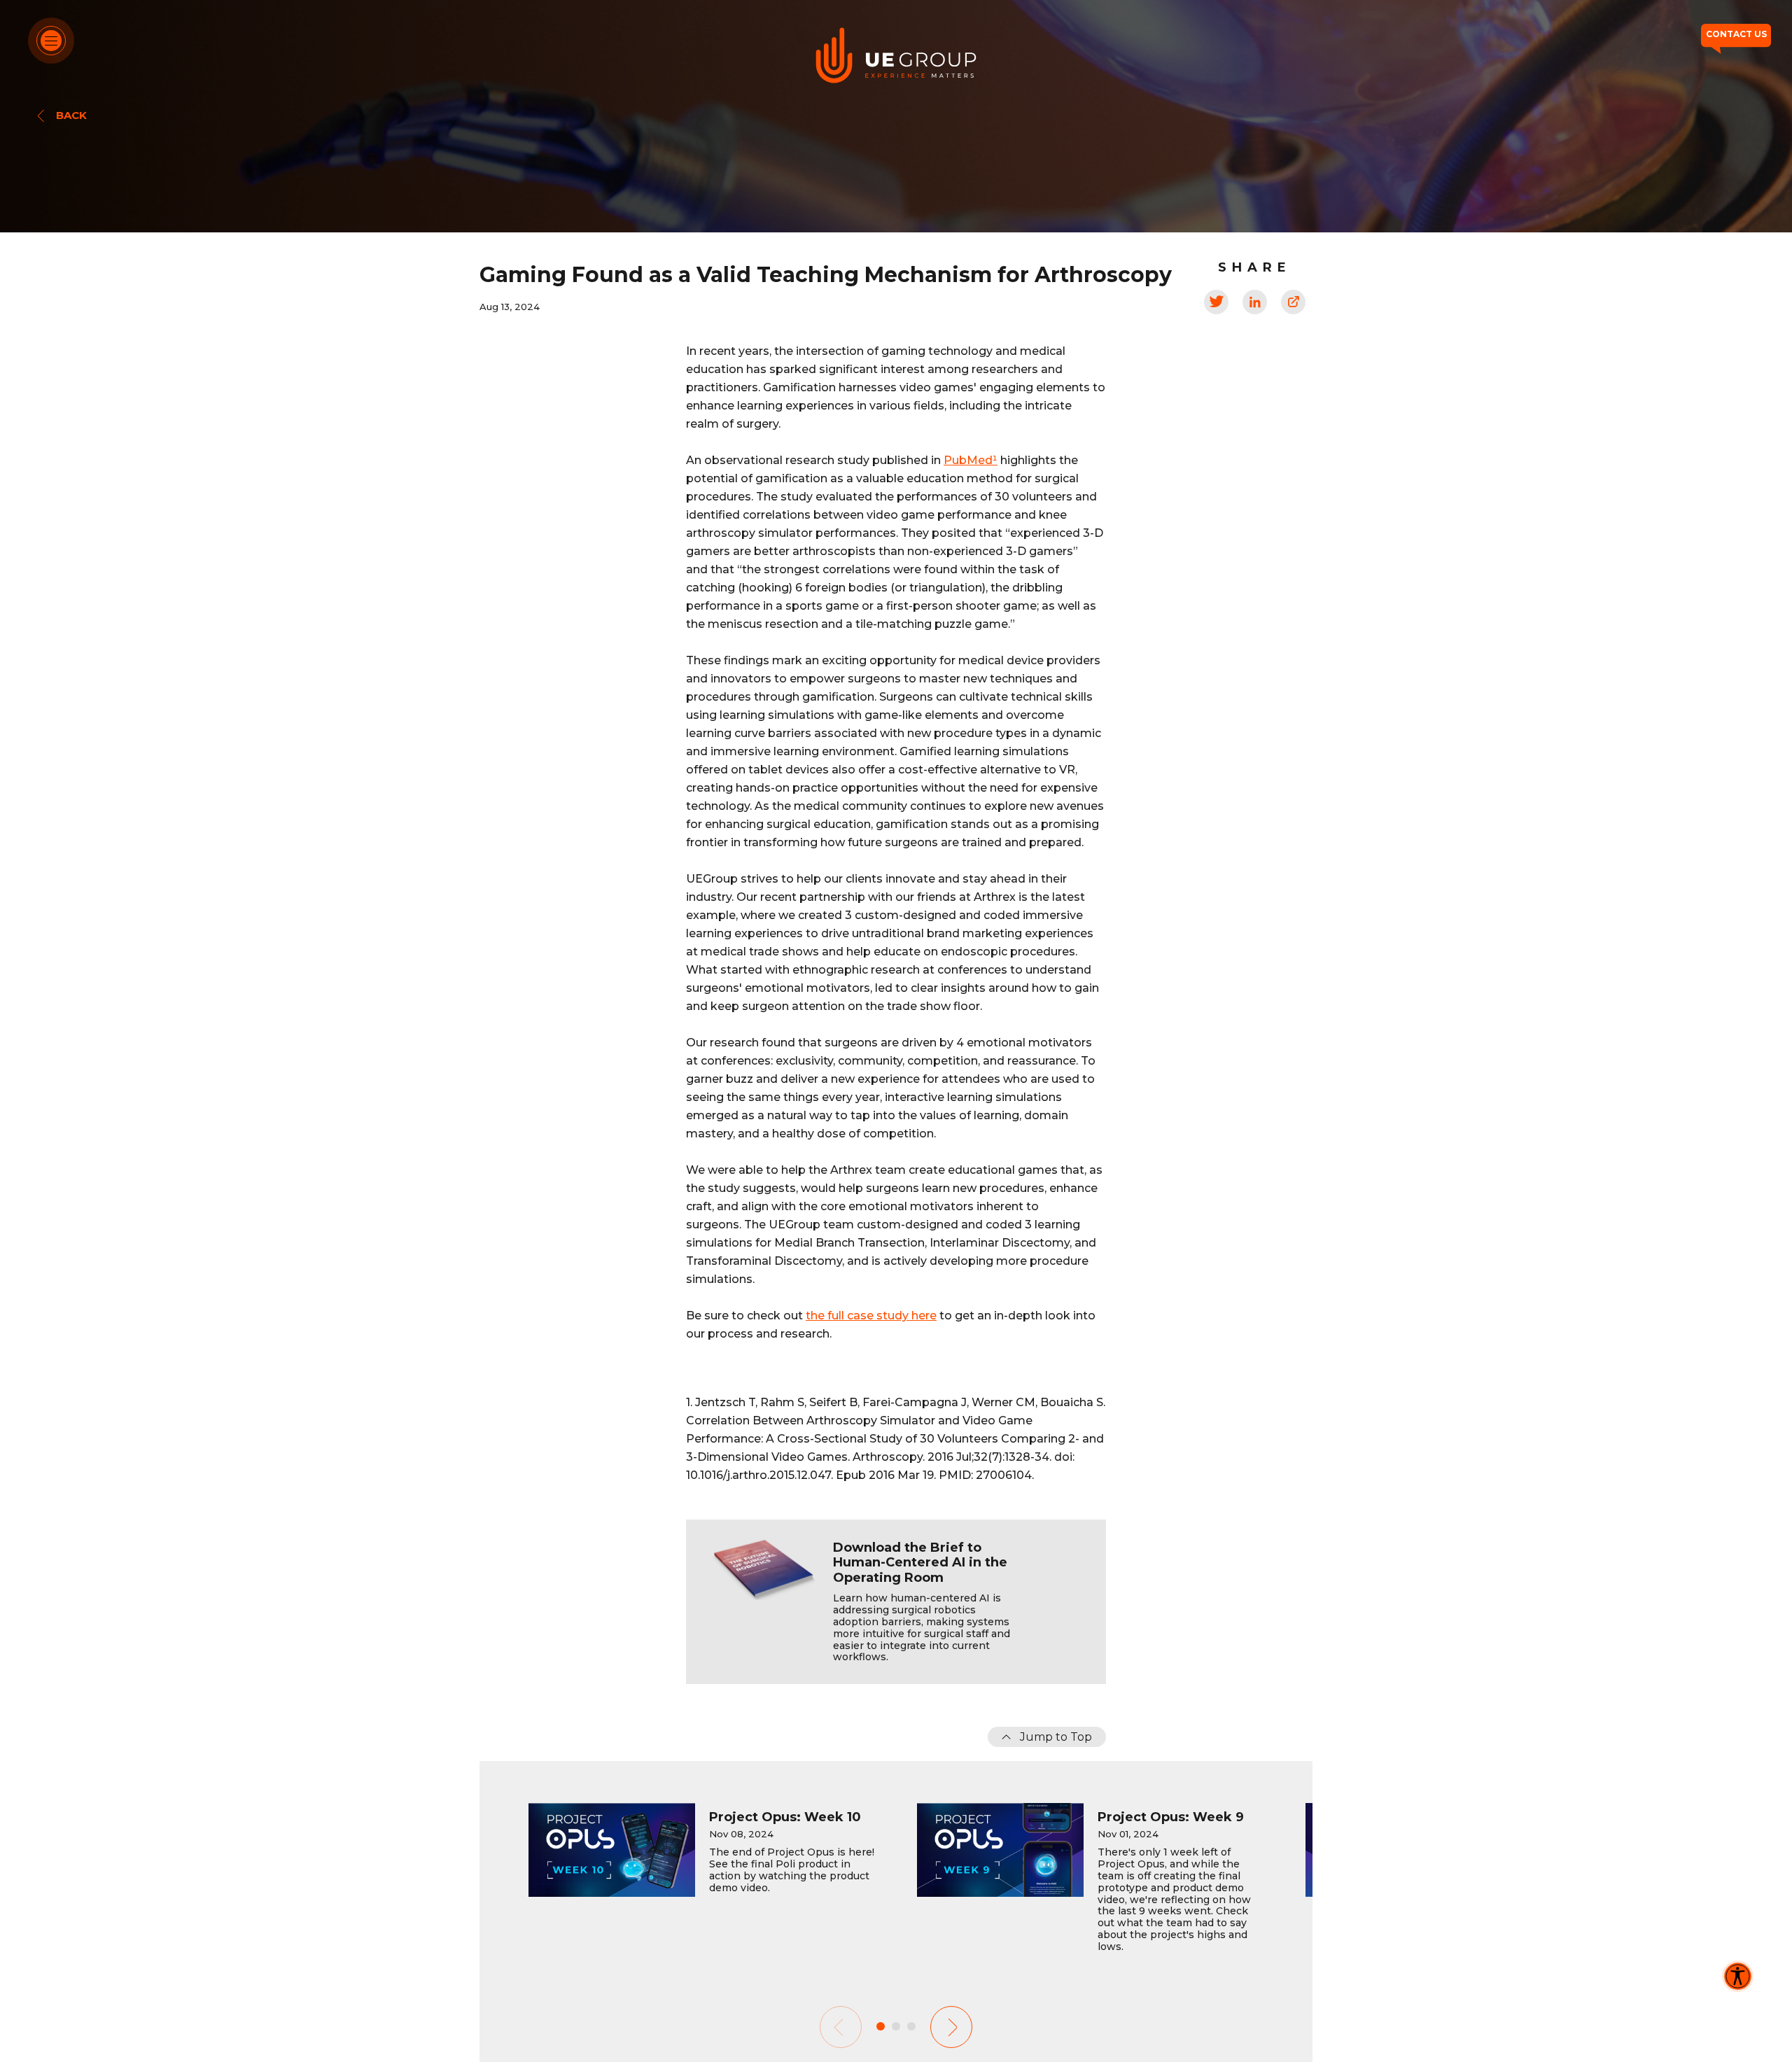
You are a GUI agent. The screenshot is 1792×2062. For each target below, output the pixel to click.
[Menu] (51, 41)
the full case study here (871, 1316)
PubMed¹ (971, 460)
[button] (951, 2027)
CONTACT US (1736, 34)
